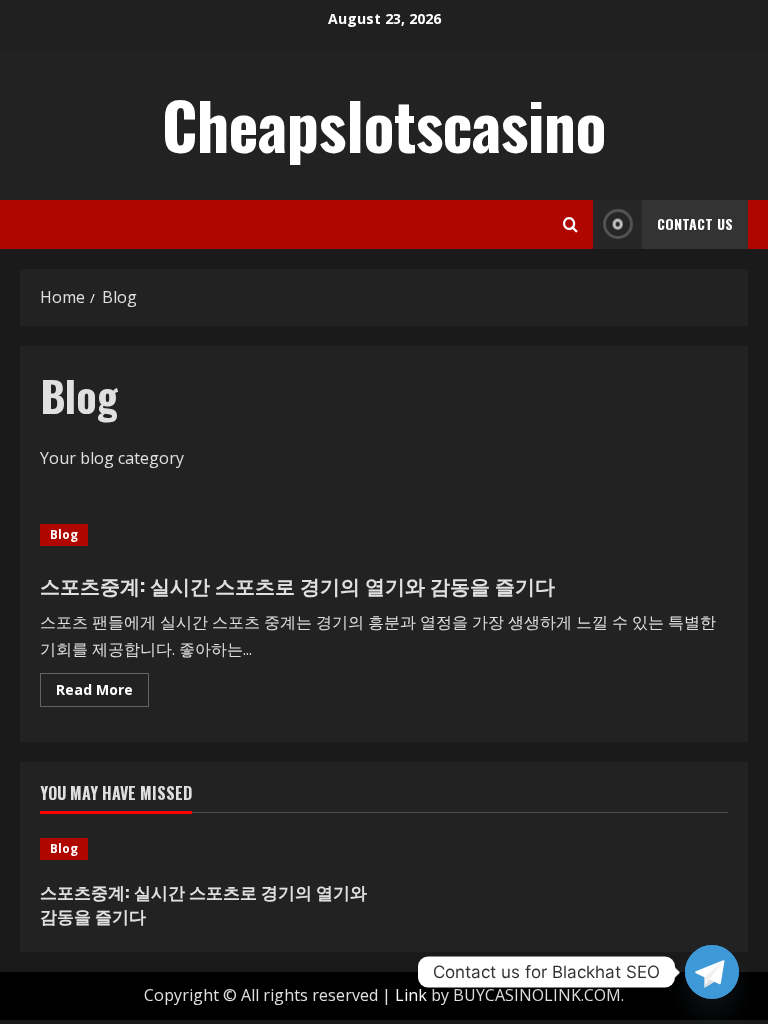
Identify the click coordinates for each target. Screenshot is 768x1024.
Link (411, 995)
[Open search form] (570, 224)
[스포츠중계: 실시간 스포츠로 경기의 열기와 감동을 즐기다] (207, 849)
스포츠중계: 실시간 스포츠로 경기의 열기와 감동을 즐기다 (297, 585)
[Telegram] (712, 972)
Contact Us (695, 223)
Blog (64, 534)
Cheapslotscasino (384, 124)
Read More (102, 693)
